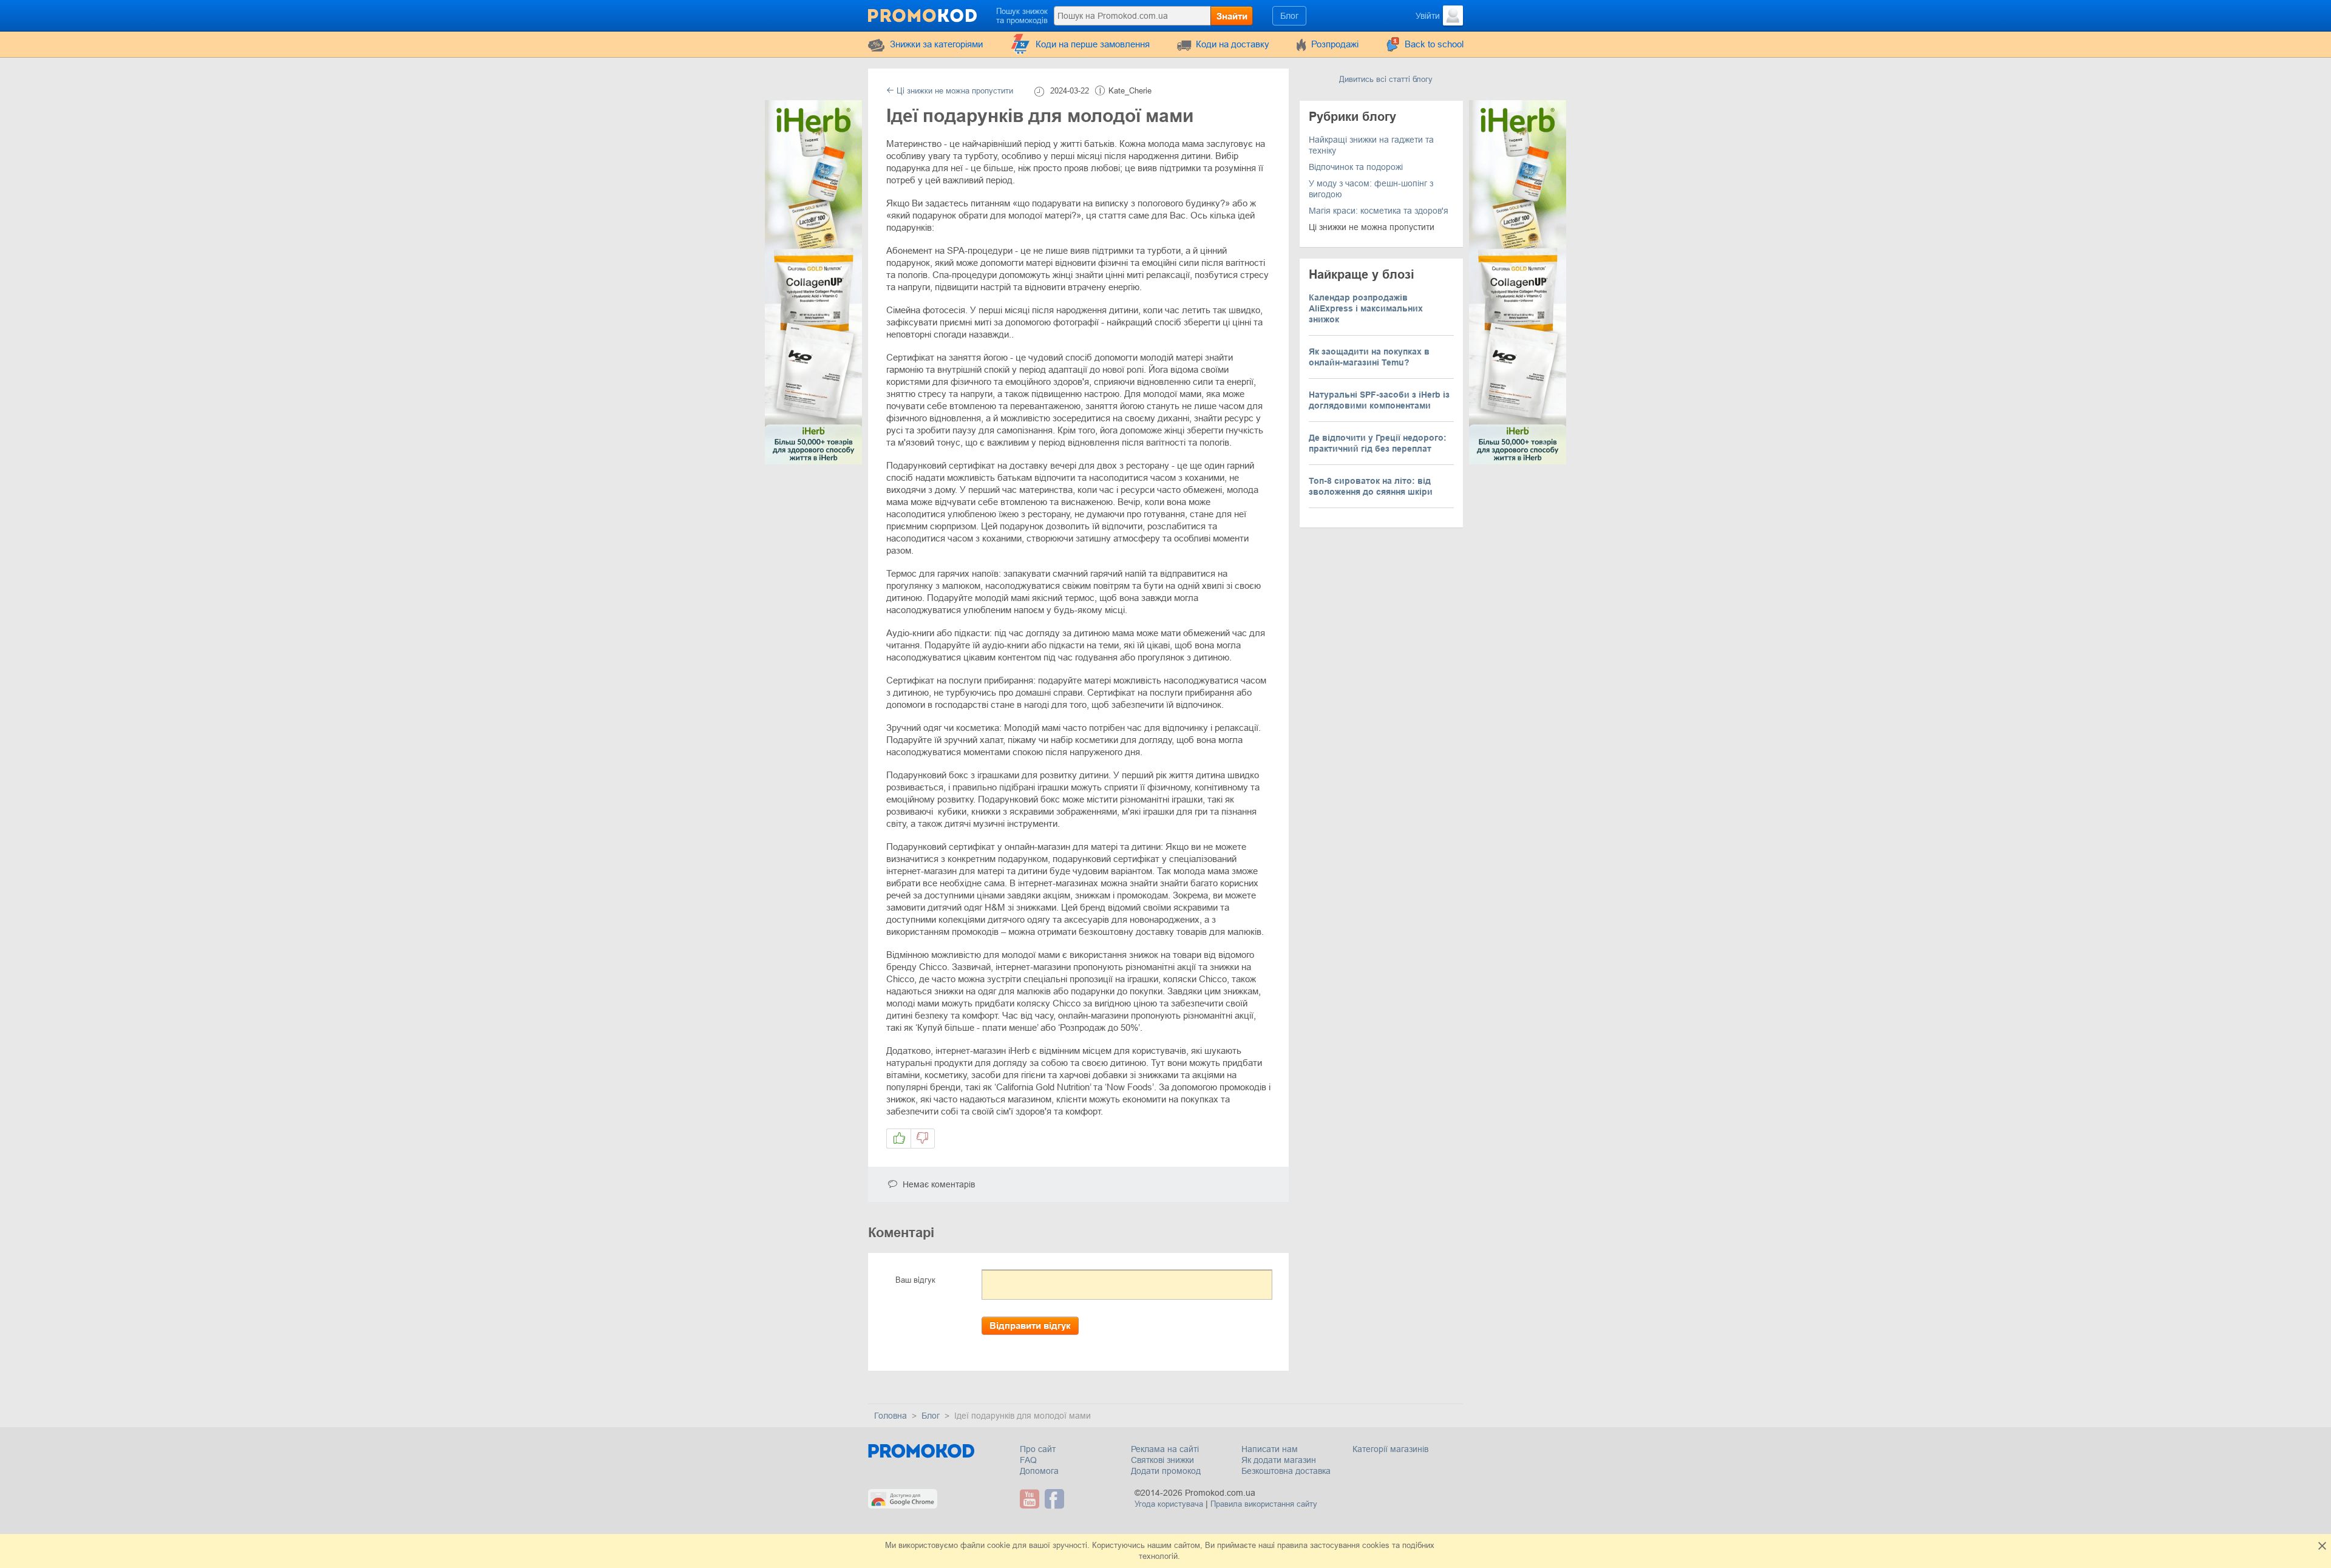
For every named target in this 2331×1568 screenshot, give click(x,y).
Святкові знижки (1162, 1460)
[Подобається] (898, 1139)
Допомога (1039, 1471)
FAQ (1028, 1460)
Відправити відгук (1030, 1325)
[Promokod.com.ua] (923, 15)
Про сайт (1038, 1449)
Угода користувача (1169, 1504)
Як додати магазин (1279, 1460)
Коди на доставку (1233, 44)
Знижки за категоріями (936, 44)
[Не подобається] (923, 1139)
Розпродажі (1335, 44)
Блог (1289, 16)
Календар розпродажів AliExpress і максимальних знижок (1366, 308)
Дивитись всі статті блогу (1386, 79)
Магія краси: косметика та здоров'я (1379, 211)
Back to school (1434, 44)
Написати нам (1270, 1449)
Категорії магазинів (1390, 1449)
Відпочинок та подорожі (1356, 167)
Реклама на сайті (1165, 1449)
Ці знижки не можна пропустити (954, 91)
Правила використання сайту (1264, 1504)
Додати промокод (1166, 1471)
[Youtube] (1031, 1499)
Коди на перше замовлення (1093, 44)
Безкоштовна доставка (1286, 1471)
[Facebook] (1056, 1499)
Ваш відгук (915, 1280)
